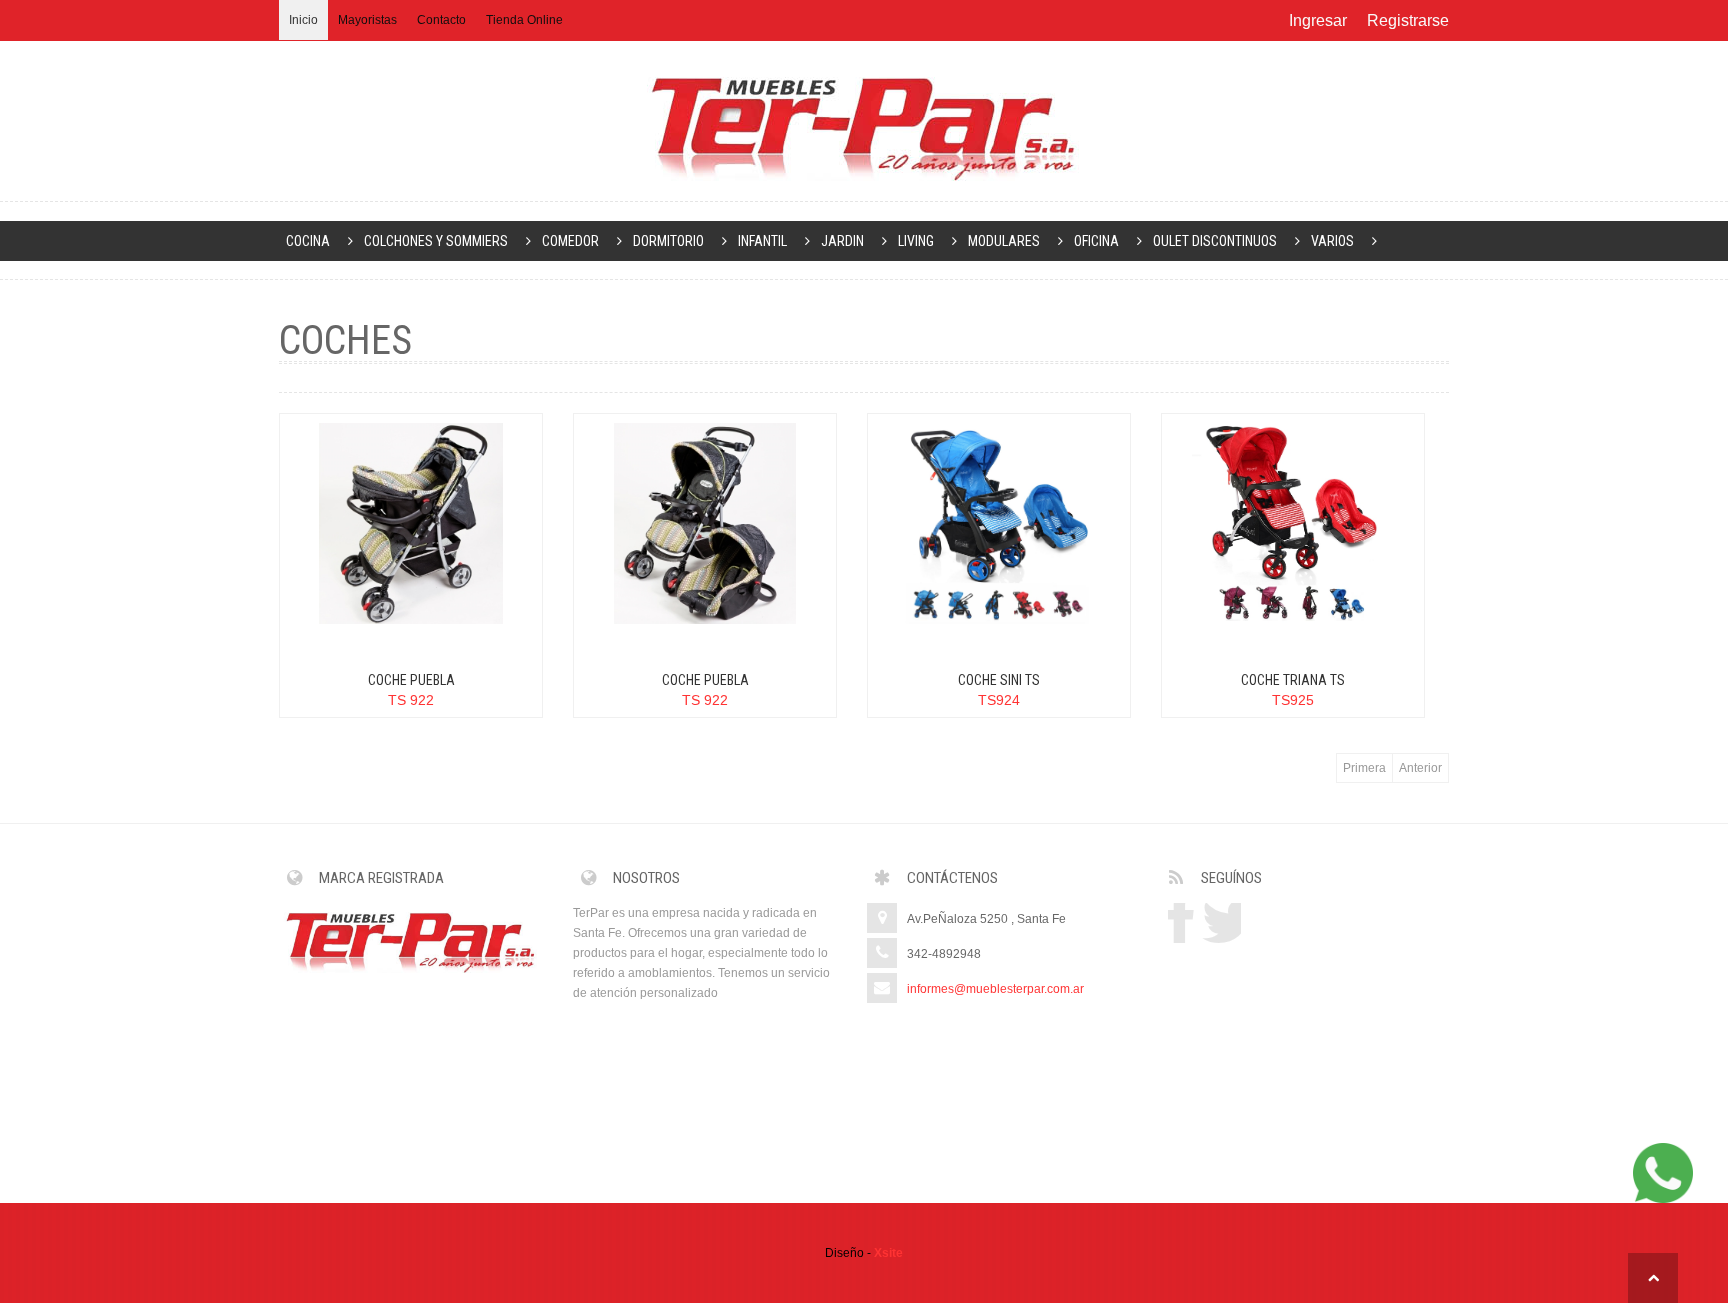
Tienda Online (524, 20)
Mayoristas (367, 20)
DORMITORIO (668, 241)
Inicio (303, 20)
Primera (1364, 768)
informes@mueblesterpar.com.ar (995, 989)
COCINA (308, 241)
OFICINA (1096, 241)
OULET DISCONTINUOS (1215, 241)
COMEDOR (570, 241)
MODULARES (1004, 241)
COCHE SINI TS (999, 680)
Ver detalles (305, 534)
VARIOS (1332, 241)
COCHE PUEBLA (411, 680)
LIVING (916, 241)
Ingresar (1318, 20)
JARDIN (842, 241)
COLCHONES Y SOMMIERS (436, 241)
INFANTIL (762, 241)
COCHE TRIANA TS (1293, 680)
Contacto (441, 20)
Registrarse (1408, 20)
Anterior (1420, 768)
